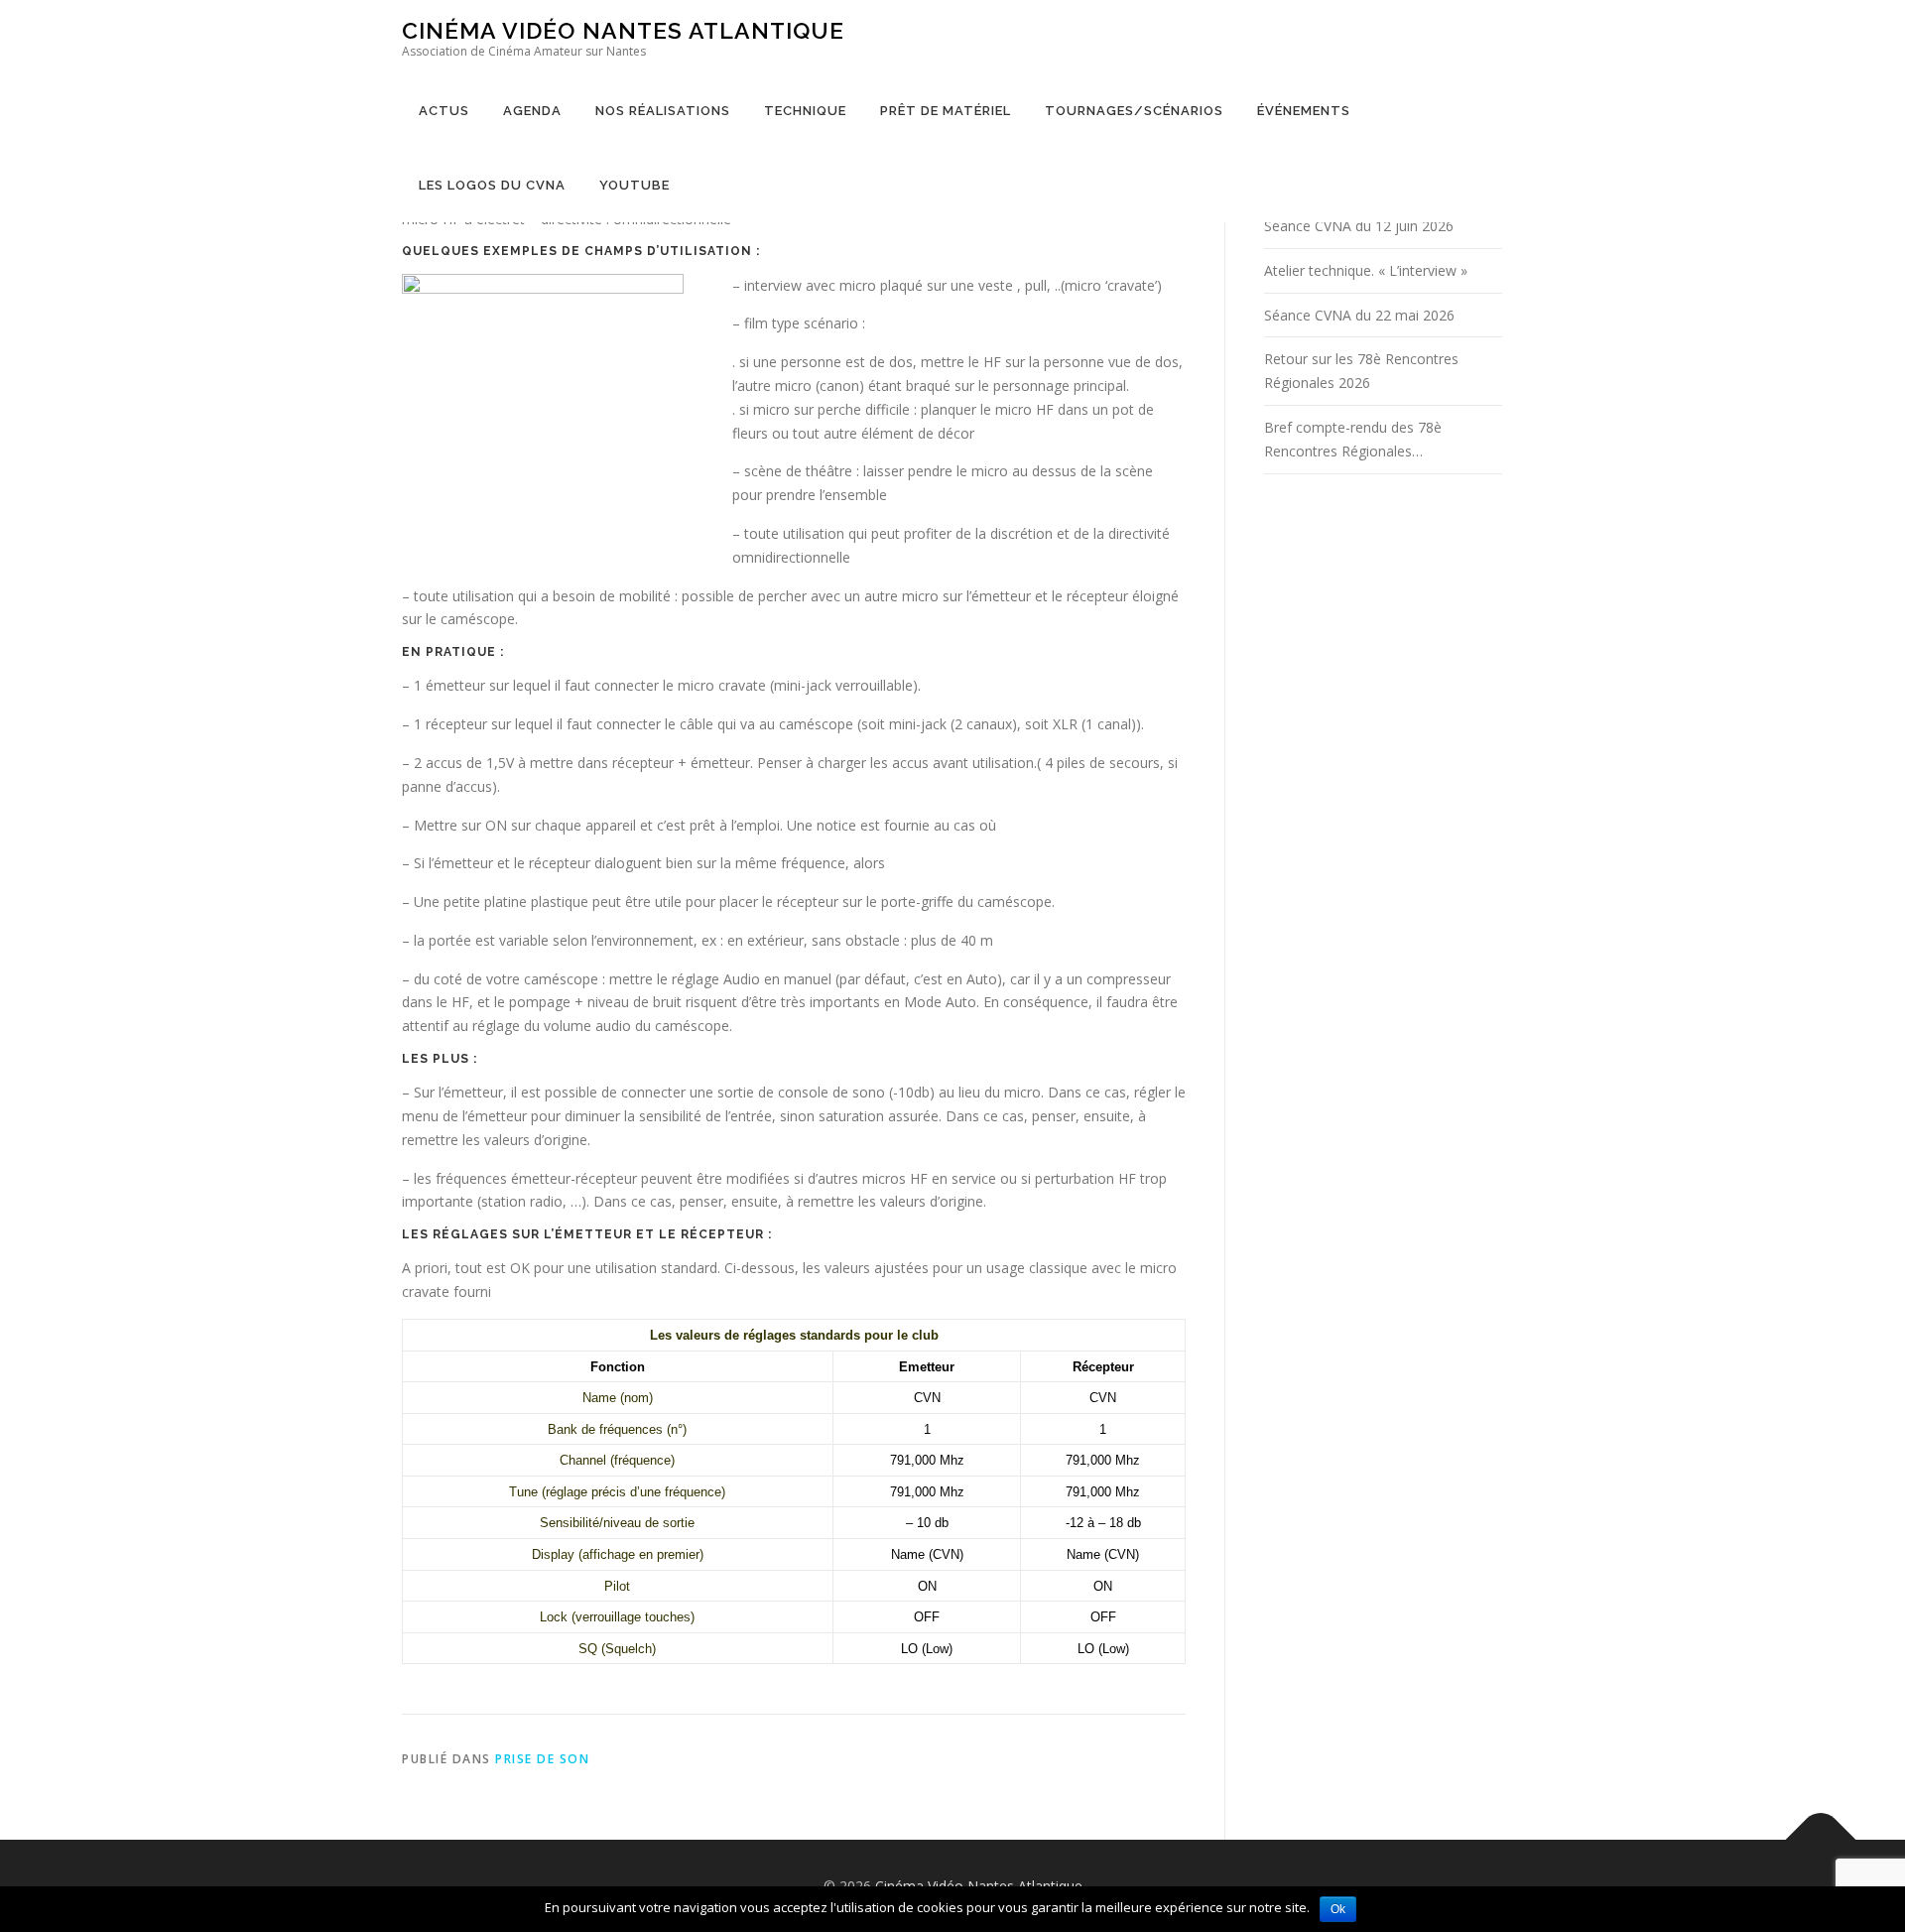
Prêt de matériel (946, 111)
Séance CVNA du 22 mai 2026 (1359, 315)
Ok (1338, 1909)
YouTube (635, 185)
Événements (1304, 111)
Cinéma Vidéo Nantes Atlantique (623, 30)
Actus (444, 111)
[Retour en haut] (1821, 1839)
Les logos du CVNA (492, 185)
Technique (805, 111)
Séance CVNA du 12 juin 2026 (1359, 226)
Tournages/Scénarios (1134, 111)
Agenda (532, 111)
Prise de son (542, 1759)
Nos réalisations (663, 111)
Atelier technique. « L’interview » (1366, 270)
